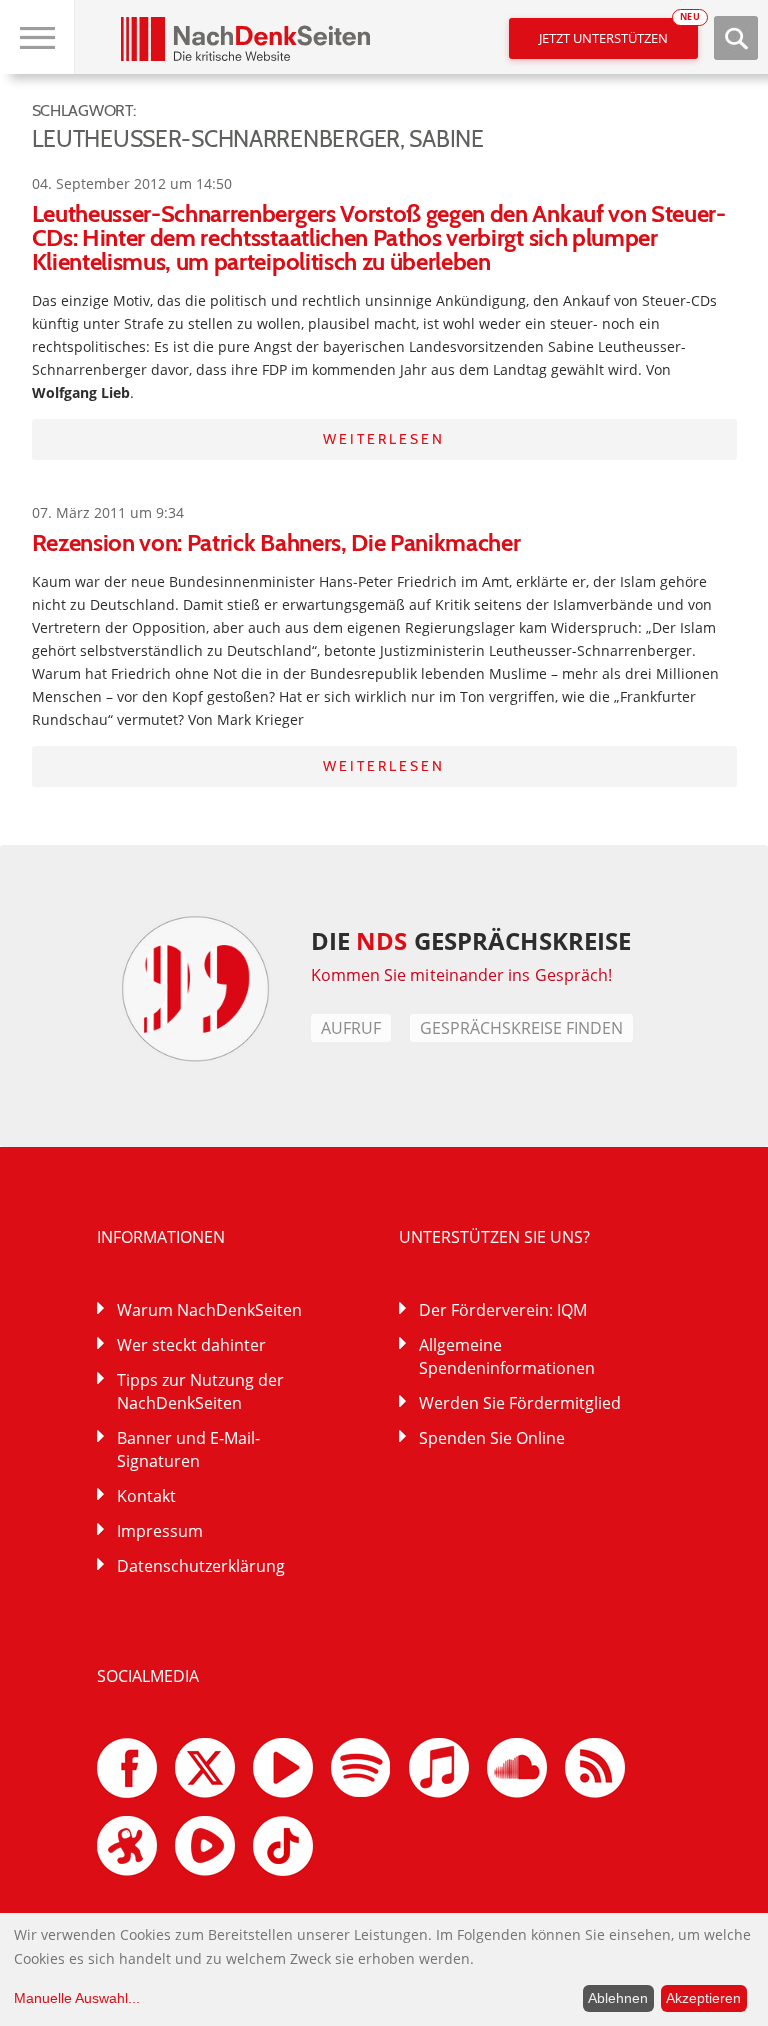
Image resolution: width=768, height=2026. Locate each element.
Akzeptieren (703, 1998)
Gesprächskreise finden (521, 1028)
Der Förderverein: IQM (503, 1310)
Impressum (160, 1531)
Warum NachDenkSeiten (209, 1310)
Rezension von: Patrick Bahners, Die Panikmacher (276, 542)
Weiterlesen (384, 439)
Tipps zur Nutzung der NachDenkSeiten (200, 1391)
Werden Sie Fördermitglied (520, 1403)
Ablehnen (618, 1998)
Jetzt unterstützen (618, 32)
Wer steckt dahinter (191, 1345)
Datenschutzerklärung (201, 1566)
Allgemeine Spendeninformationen (507, 1356)
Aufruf (351, 1028)
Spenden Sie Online (492, 1438)
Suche (736, 38)
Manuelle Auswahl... (77, 1998)
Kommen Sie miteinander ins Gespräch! (462, 975)
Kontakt (146, 1496)
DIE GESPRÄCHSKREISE (471, 940)
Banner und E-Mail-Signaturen (188, 1449)
